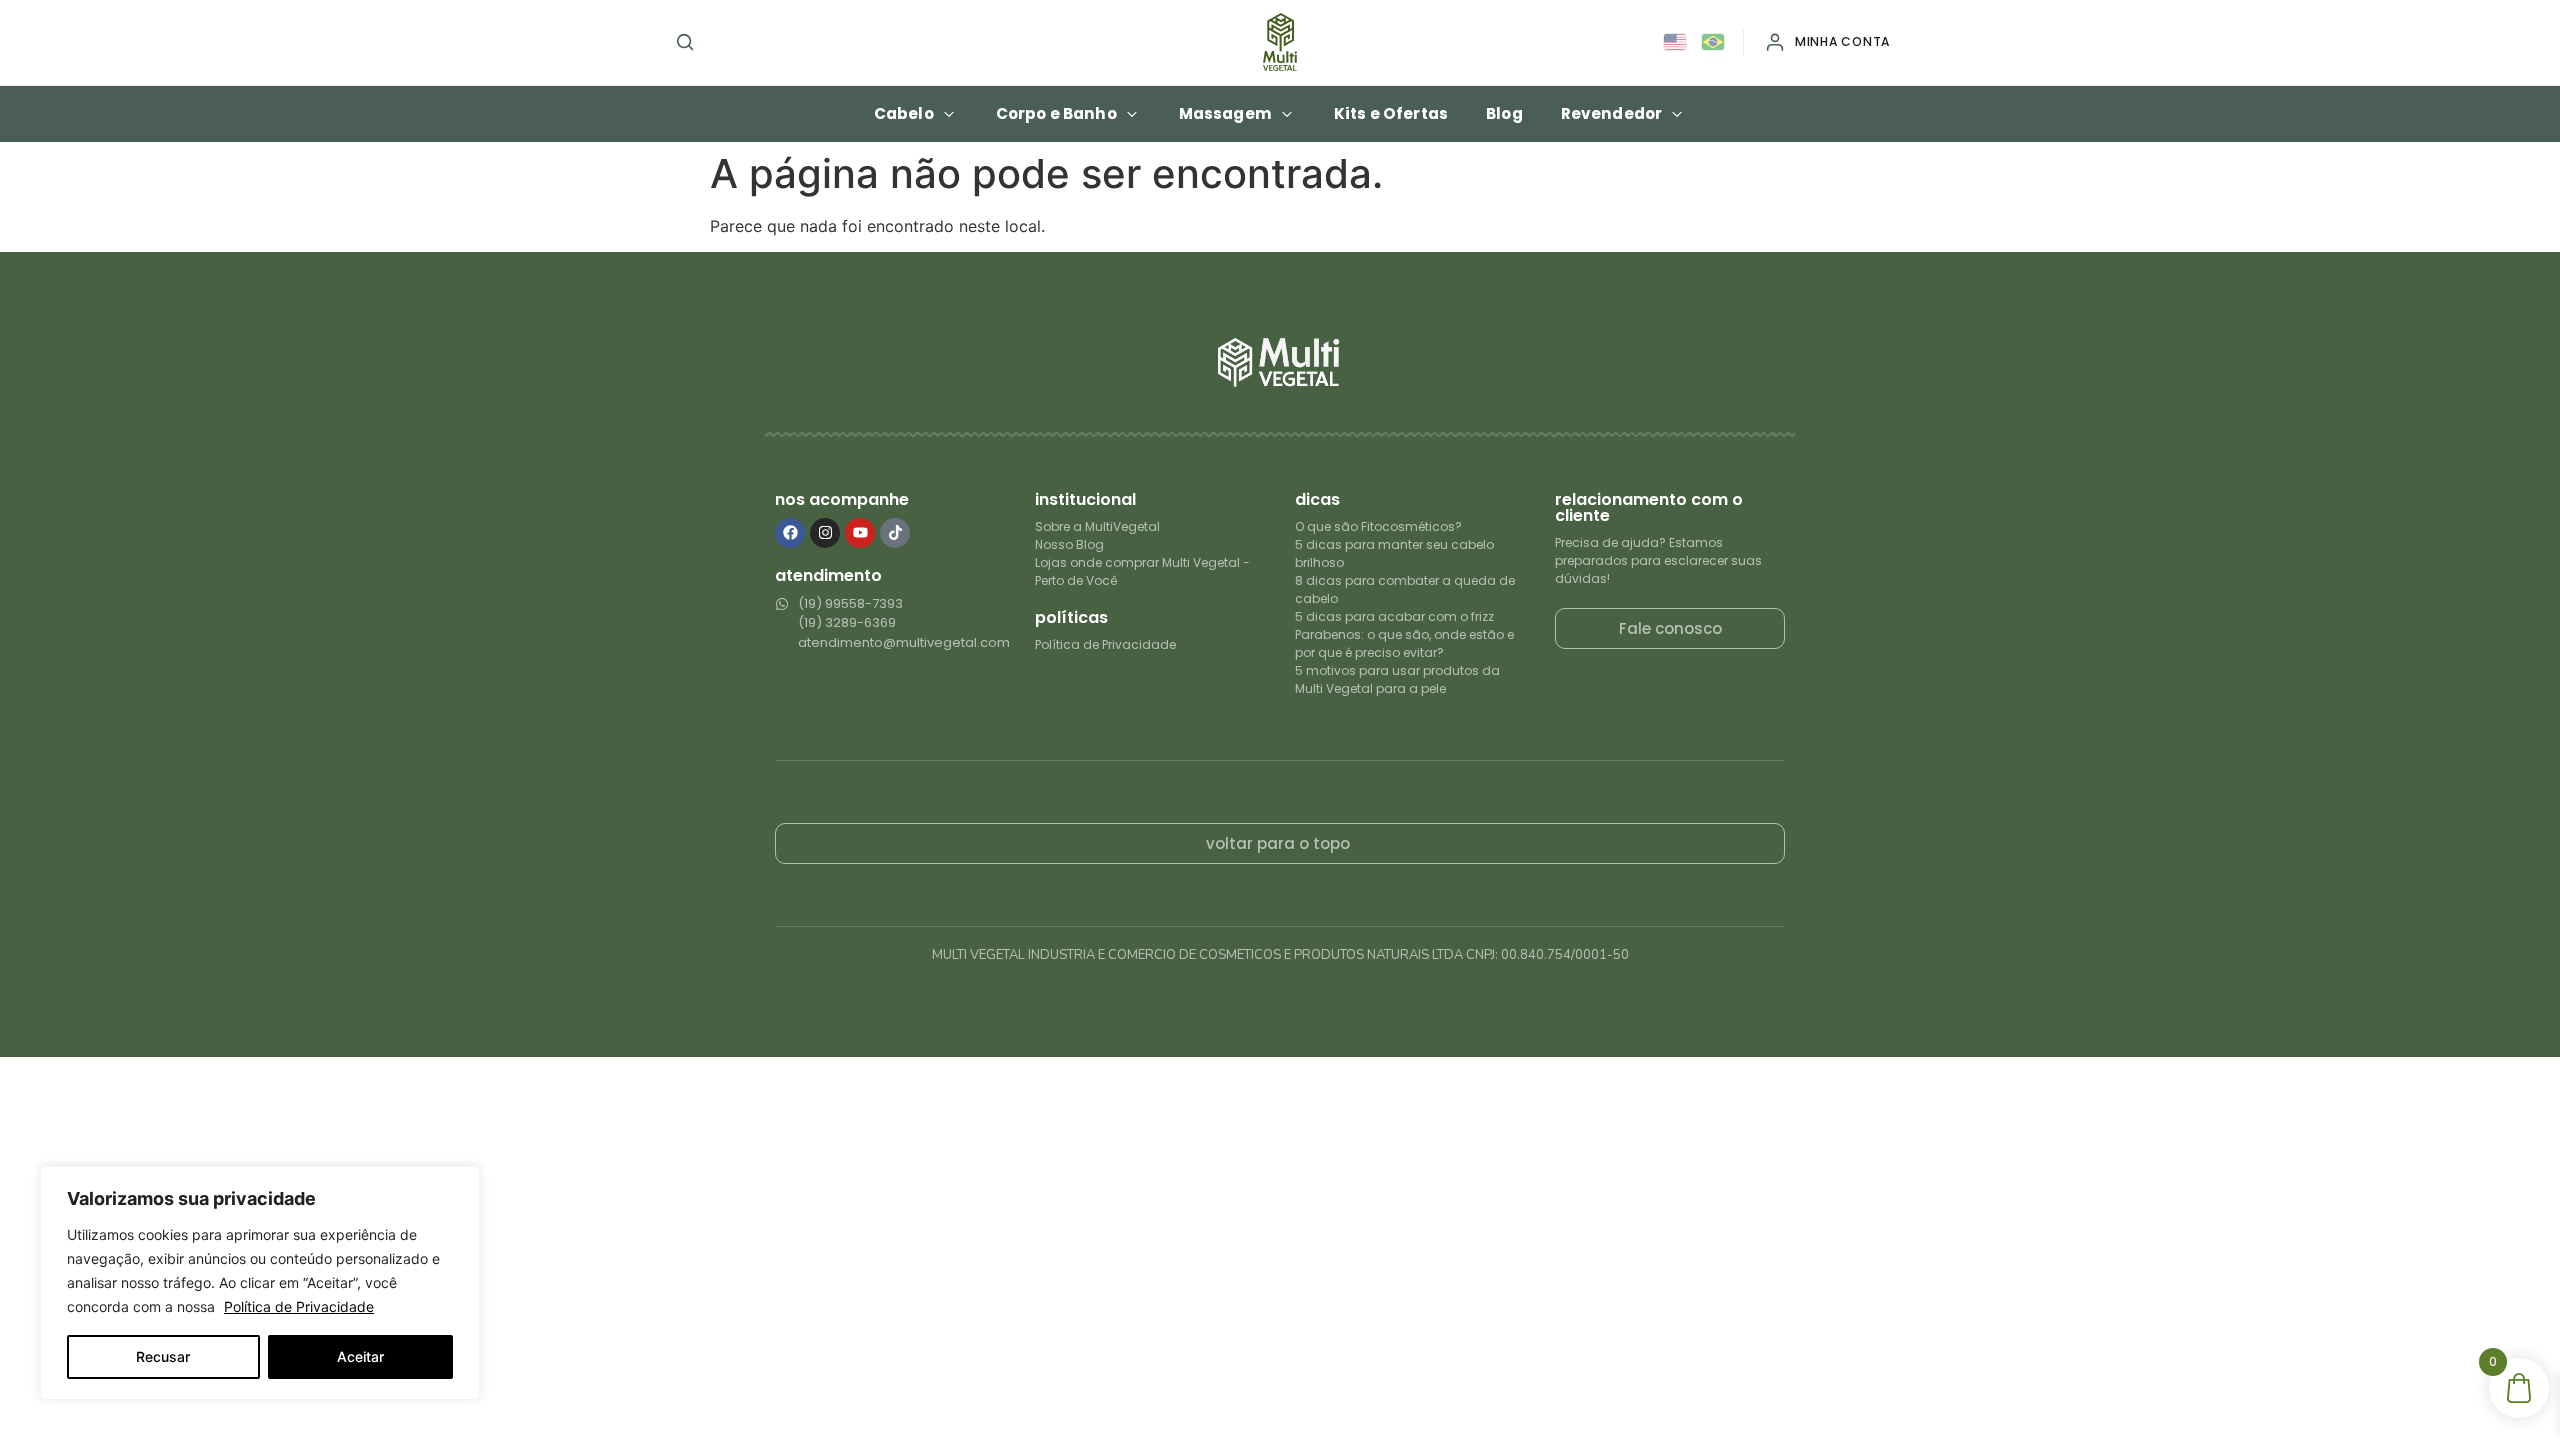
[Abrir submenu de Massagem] (1287, 114)
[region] (260, 1283)
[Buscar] (685, 42)
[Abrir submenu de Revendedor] (1677, 114)
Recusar (163, 1356)
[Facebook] (790, 533)
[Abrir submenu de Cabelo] (949, 114)
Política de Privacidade (299, 1306)
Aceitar (360, 1356)
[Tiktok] (895, 533)
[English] (1676, 42)
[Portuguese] (1714, 42)
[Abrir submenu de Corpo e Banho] (1132, 114)
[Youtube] (860, 533)
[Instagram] (825, 533)
